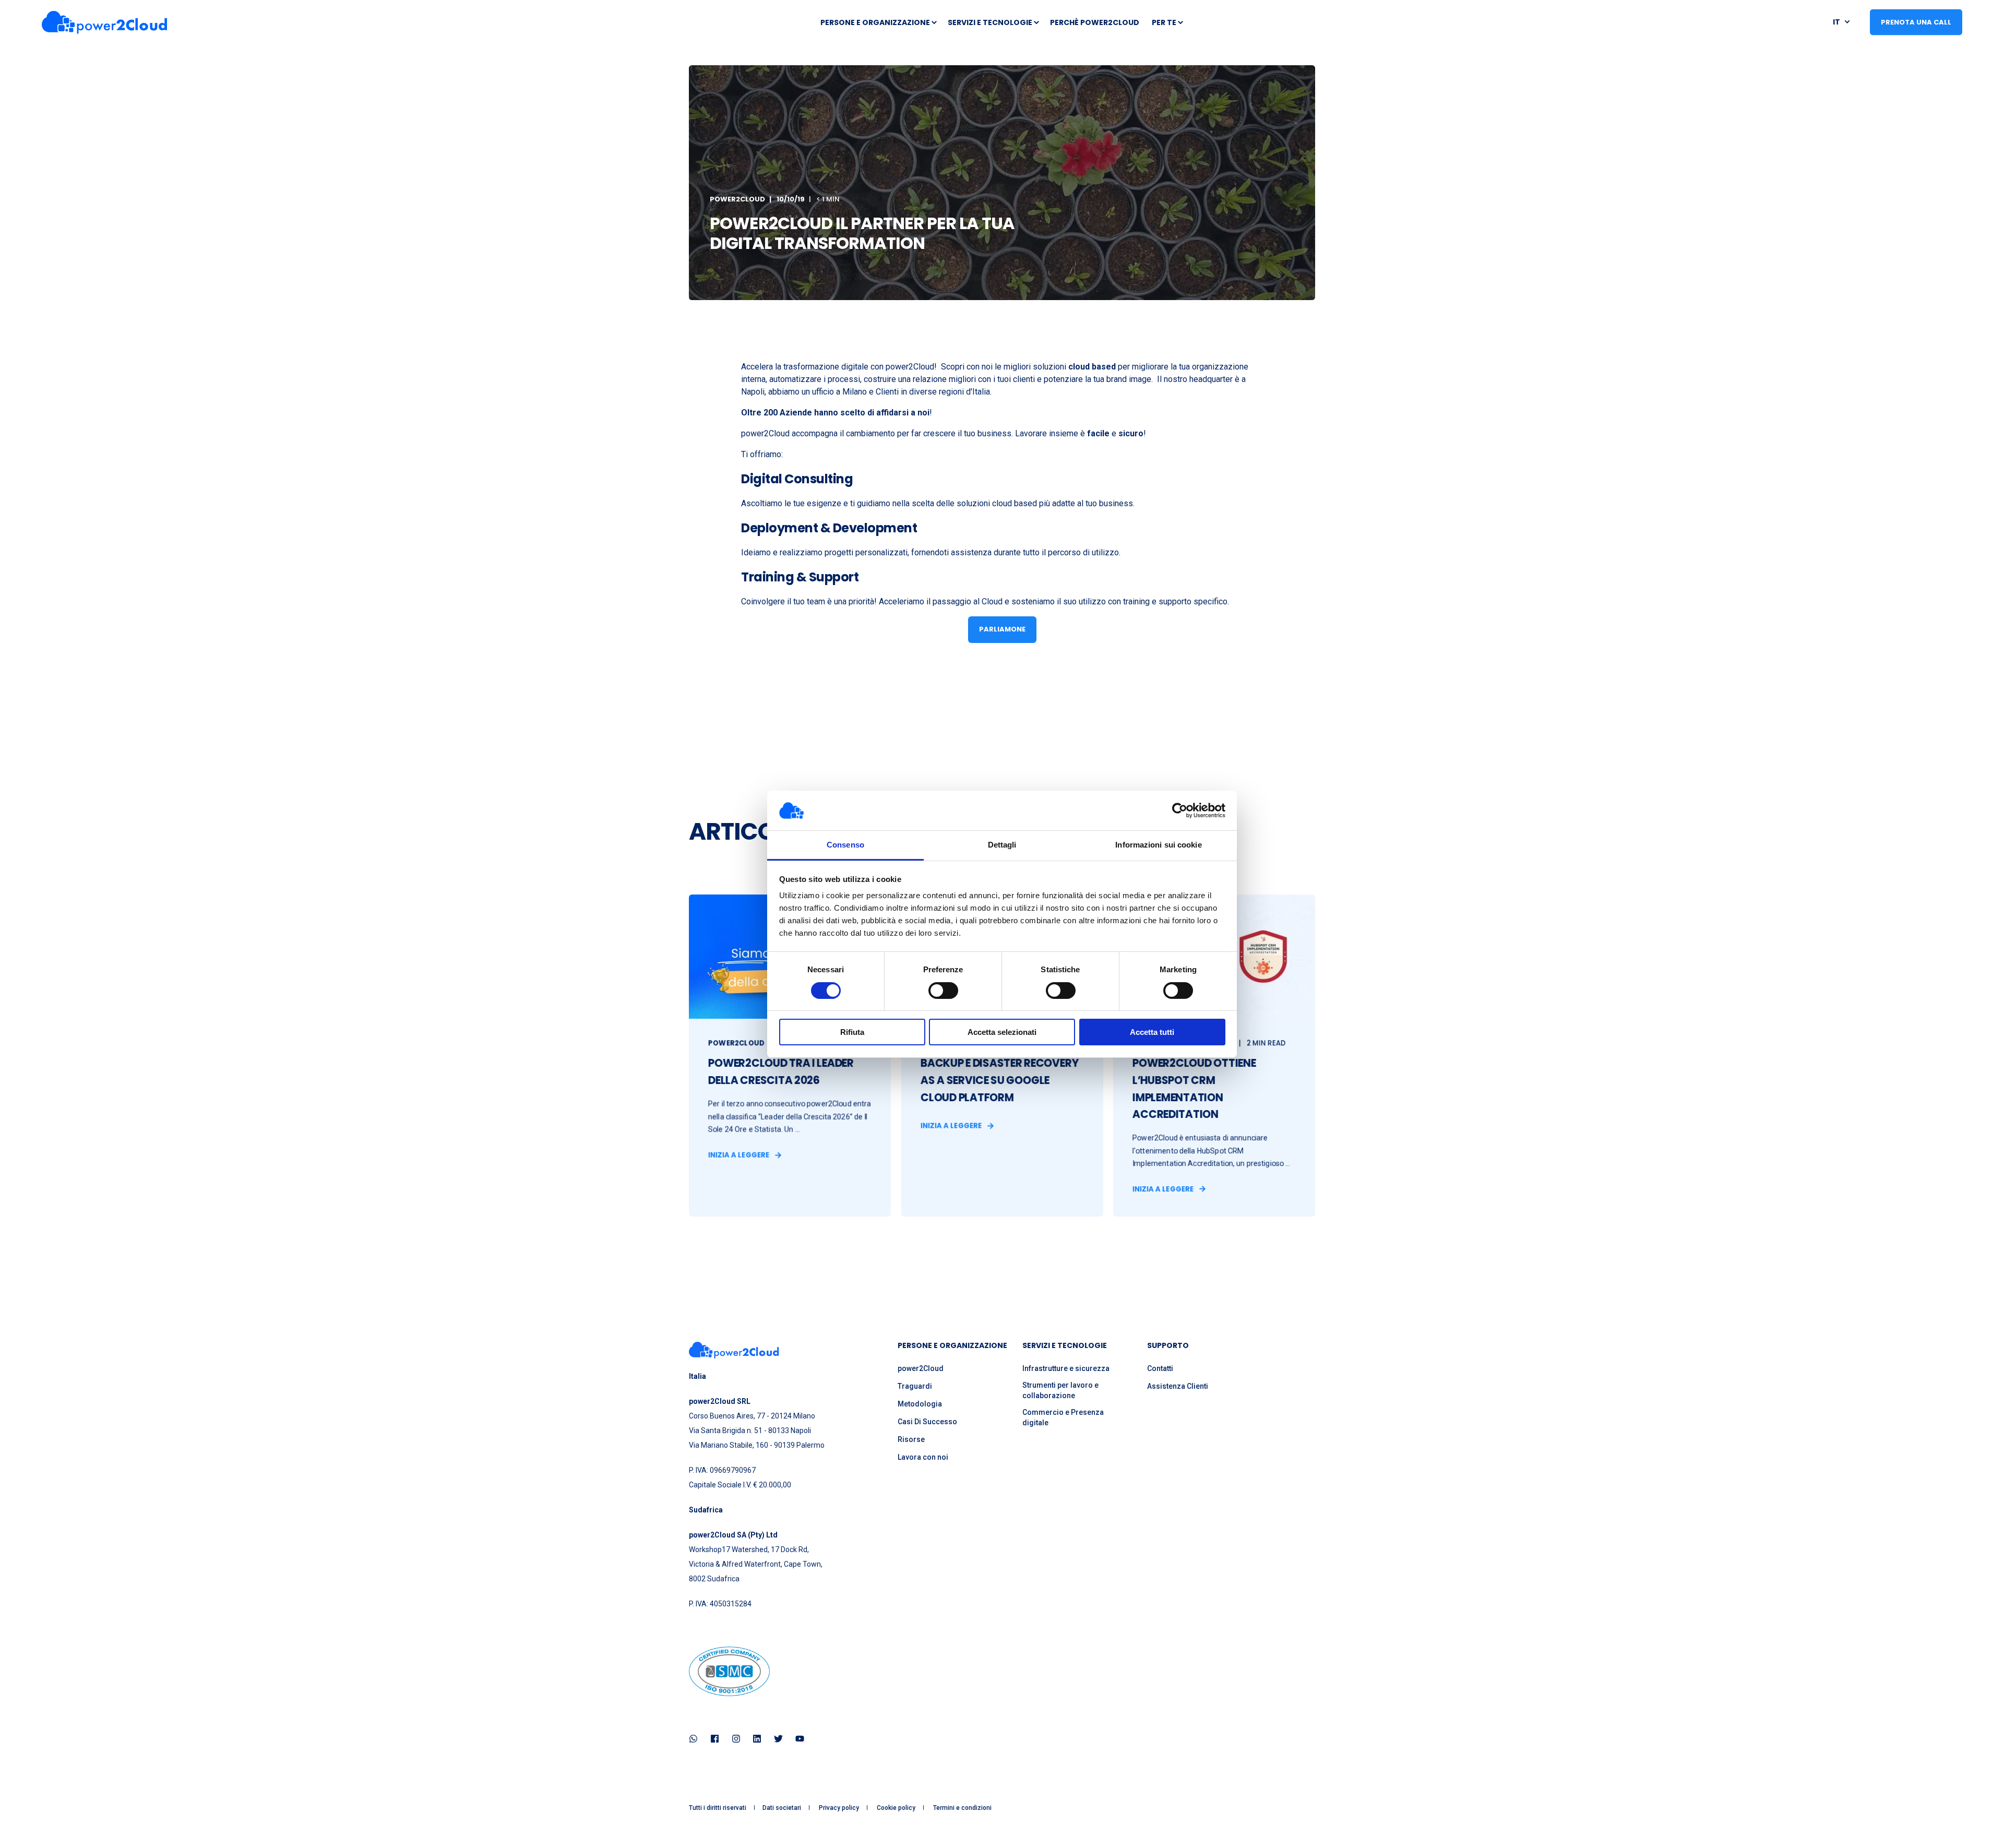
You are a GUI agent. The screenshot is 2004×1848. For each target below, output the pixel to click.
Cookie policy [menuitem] (896, 1808)
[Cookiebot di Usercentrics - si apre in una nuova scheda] (1180, 810)
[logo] (734, 1350)
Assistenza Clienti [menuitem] (1178, 1386)
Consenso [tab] (845, 845)
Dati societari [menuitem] (782, 1808)
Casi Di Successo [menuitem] (927, 1422)
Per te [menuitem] (1164, 22)
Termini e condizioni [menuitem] (962, 1808)
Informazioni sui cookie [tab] (1158, 845)
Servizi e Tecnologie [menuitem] (990, 22)
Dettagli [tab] (1002, 845)
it (1836, 21)
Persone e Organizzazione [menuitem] (875, 22)
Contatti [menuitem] (1160, 1368)
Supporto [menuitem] (1168, 1346)
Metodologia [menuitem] (920, 1404)
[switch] (943, 991)
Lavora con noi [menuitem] (923, 1457)
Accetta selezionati (1002, 1032)
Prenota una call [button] (1916, 22)
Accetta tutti (1152, 1032)
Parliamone (1002, 629)
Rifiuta (852, 1032)
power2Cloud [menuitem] (921, 1368)
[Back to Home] (104, 22)
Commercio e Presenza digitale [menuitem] (1063, 1417)
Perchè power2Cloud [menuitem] (1095, 22)
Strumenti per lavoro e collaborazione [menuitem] (1060, 1390)
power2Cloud (737, 199)
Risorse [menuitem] (911, 1439)
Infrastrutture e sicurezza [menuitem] (1066, 1368)
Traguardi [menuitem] (915, 1386)
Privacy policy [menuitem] (839, 1808)
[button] (21, 1827)
